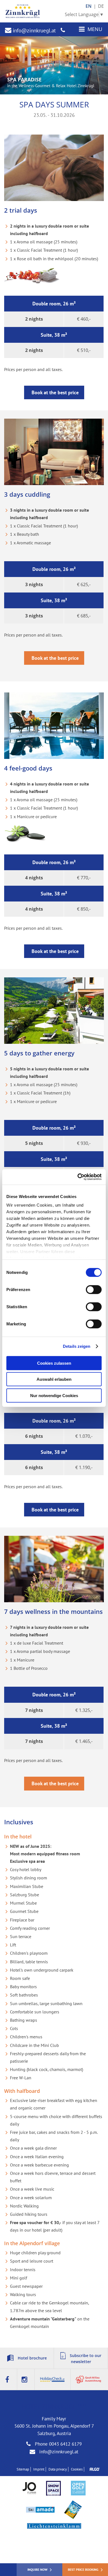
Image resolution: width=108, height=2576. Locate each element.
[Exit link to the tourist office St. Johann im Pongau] (29, 2489)
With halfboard (22, 2091)
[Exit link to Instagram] (26, 2380)
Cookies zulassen (54, 1363)
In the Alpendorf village (32, 2243)
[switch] (94, 1289)
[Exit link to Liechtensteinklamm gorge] (54, 2527)
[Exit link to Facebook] (9, 2380)
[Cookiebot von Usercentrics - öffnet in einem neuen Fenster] (78, 1177)
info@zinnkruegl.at (34, 30)
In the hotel (18, 1836)
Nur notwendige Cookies (54, 1395)
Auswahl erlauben (54, 1379)
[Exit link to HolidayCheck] (53, 2380)
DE (101, 6)
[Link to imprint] (93, 2469)
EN (89, 6)
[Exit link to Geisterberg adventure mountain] (73, 2510)
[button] (54, 393)
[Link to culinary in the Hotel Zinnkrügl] (89, 2380)
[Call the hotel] (63, 30)
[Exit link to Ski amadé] (40, 2510)
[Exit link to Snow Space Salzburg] (53, 2489)
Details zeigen (77, 1346)
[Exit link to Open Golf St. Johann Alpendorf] (78, 2489)
